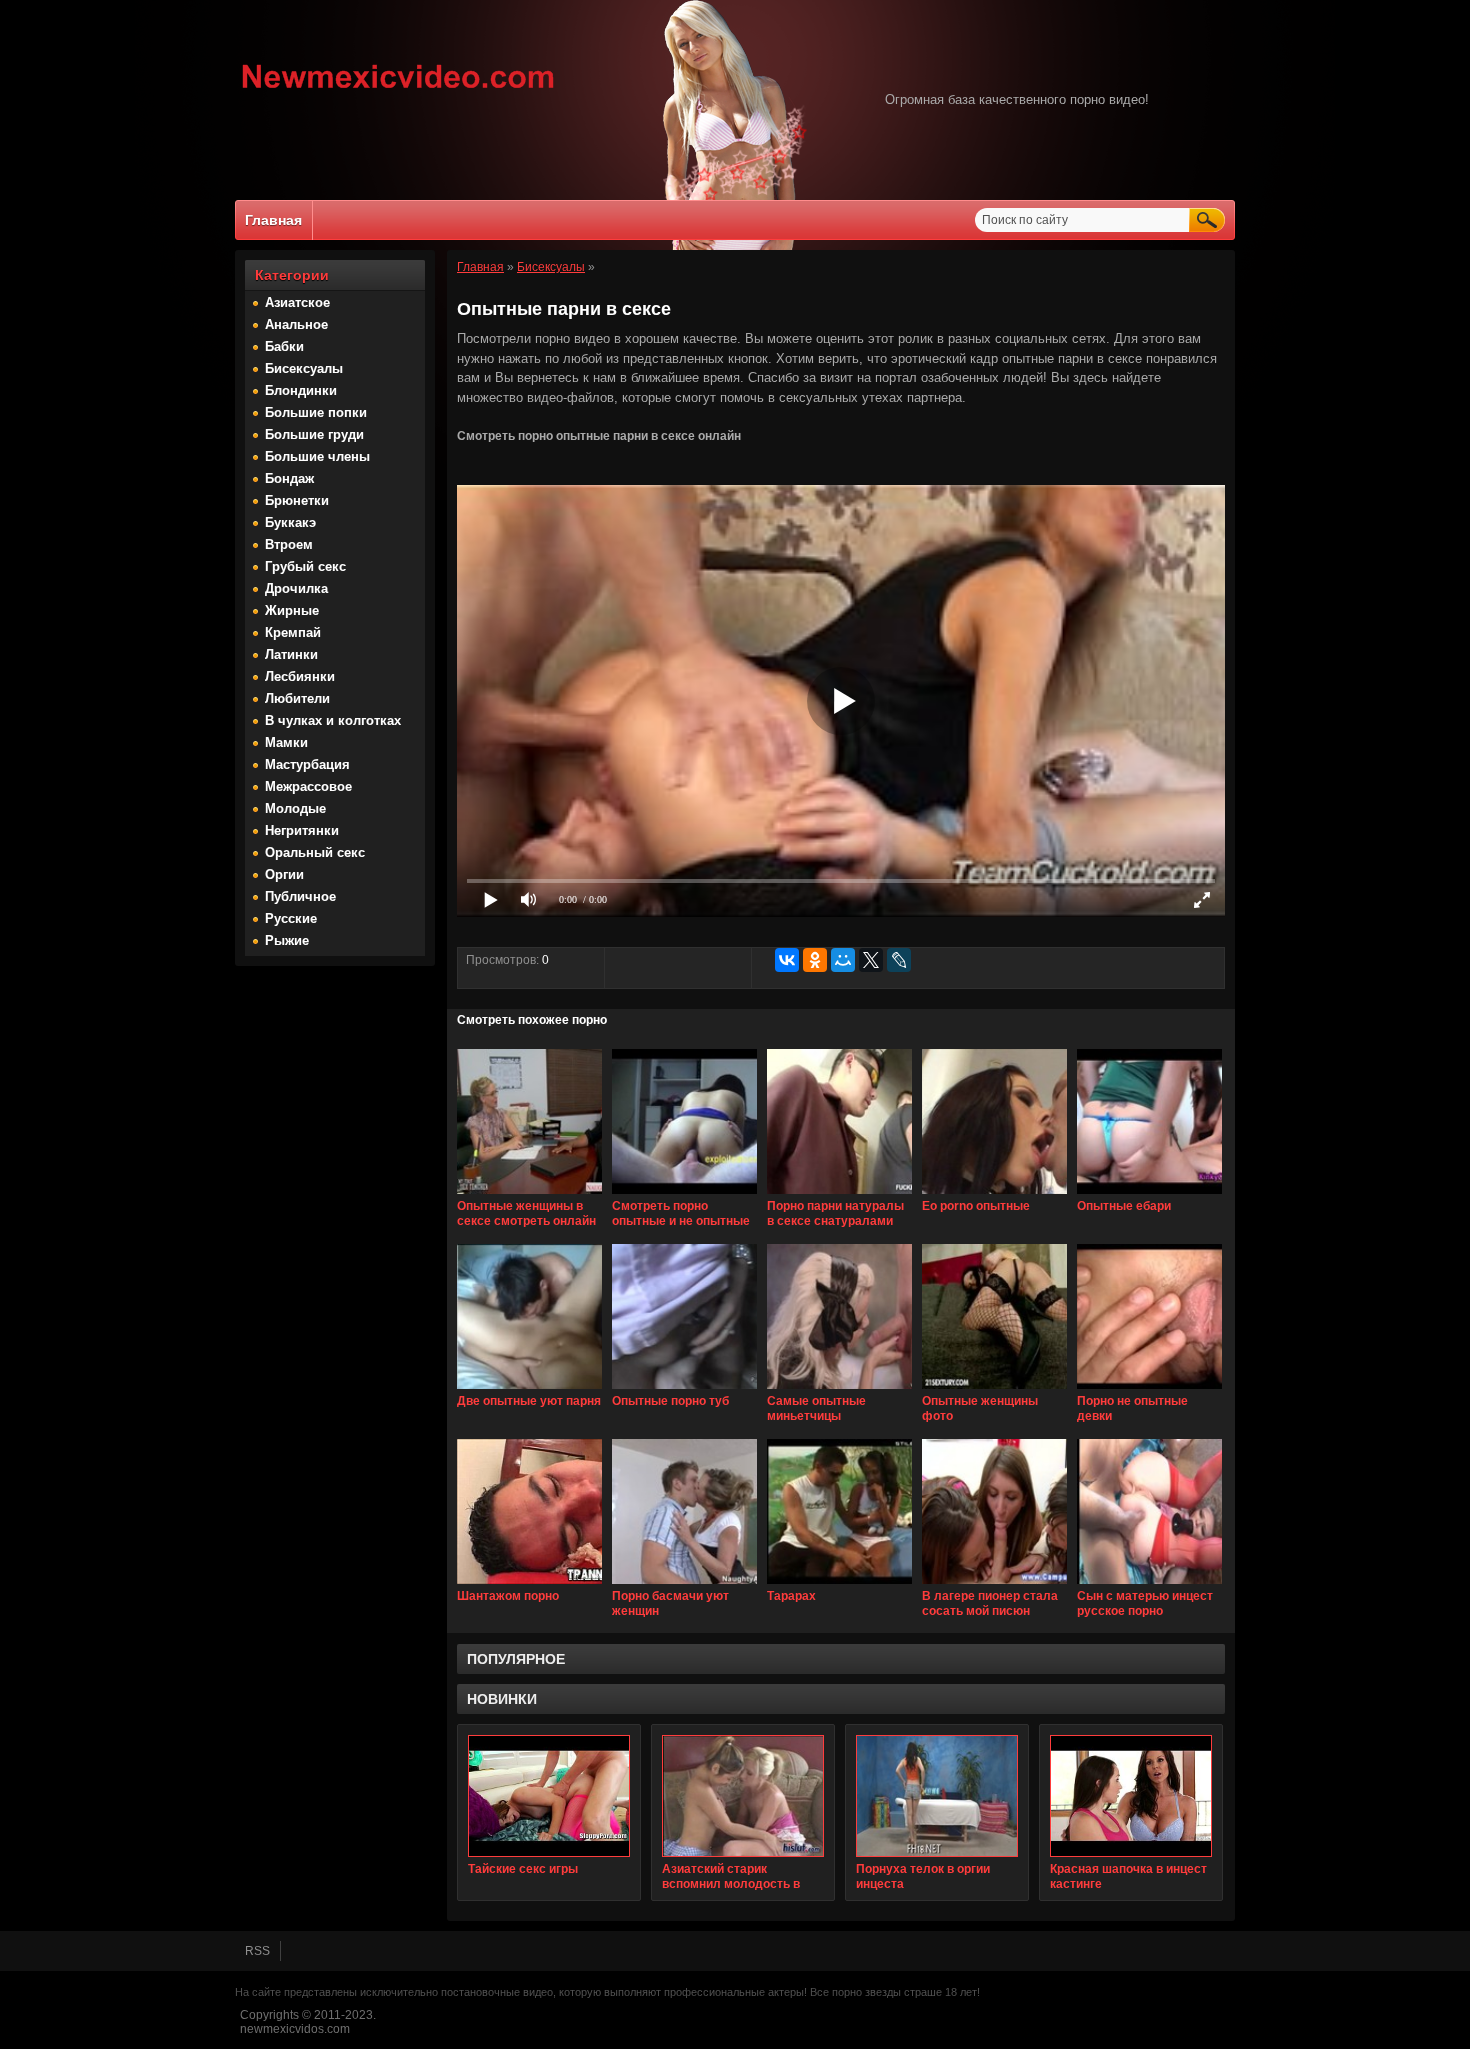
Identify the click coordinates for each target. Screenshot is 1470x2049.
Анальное (296, 324)
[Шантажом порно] (529, 1585)
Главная (273, 220)
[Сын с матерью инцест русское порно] (1149, 1585)
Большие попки (316, 412)
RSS (257, 1951)
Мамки (286, 742)
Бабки (284, 346)
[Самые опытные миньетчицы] (839, 1390)
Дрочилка (296, 588)
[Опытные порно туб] (684, 1390)
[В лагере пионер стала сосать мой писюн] (994, 1585)
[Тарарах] (839, 1585)
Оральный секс (315, 852)
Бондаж (289, 478)
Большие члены (317, 456)
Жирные (292, 610)
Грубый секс (305, 566)
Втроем (289, 544)
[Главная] (398, 91)
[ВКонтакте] (787, 960)
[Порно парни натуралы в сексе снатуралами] (839, 1195)
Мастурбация (307, 764)
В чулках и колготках (333, 720)
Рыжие (287, 940)
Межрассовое (308, 786)
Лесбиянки (300, 676)
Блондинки (301, 390)
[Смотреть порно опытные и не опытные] (684, 1195)
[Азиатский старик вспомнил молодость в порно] (743, 1796)
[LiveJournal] (899, 960)
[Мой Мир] (843, 960)
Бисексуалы (304, 368)
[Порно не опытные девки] (1149, 1390)
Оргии (284, 874)
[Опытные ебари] (1149, 1195)
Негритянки (302, 830)
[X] (871, 960)
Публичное (300, 896)
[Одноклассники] (815, 960)
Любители (297, 698)
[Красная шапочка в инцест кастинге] (1131, 1796)
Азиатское (297, 302)
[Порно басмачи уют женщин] (684, 1585)
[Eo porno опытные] (994, 1195)
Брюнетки (297, 500)
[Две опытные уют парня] (529, 1390)
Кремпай (293, 632)
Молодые (295, 808)
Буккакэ (290, 522)
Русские (291, 918)
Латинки (291, 654)
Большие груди (314, 434)
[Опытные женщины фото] (994, 1390)
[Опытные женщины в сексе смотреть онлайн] (529, 1195)
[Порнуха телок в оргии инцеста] (937, 1796)
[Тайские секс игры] (549, 1796)
